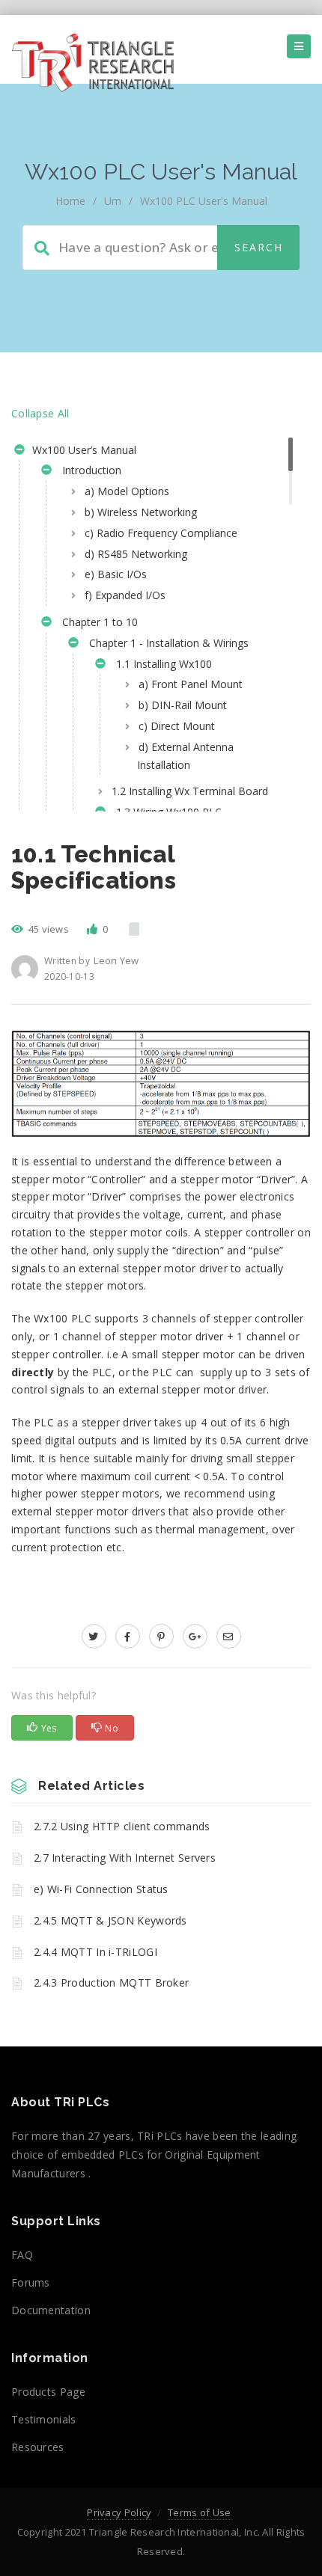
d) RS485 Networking (136, 554)
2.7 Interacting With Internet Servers (125, 1858)
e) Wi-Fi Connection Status (101, 1889)
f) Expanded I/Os (125, 595)
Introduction (89, 470)
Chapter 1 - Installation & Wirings (166, 643)
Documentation (51, 2310)
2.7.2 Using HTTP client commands (122, 1826)
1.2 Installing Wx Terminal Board (190, 791)
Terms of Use (200, 2512)
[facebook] (128, 1636)
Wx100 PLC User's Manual (204, 201)
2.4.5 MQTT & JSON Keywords (110, 1920)
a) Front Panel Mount (191, 684)
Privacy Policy (119, 2512)
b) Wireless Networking (141, 512)
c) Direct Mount (177, 726)
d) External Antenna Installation (185, 756)
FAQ (22, 2255)
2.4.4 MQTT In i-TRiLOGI (95, 1952)
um (113, 201)
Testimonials (44, 2419)
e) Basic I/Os (116, 574)
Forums (31, 2282)
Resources (38, 2447)
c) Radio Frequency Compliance (161, 533)
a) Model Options (127, 491)
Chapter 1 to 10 (97, 622)
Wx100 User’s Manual (83, 450)
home (70, 201)
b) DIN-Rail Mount (183, 705)
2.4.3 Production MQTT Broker (111, 1982)
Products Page (48, 2392)
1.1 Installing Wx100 (161, 664)
